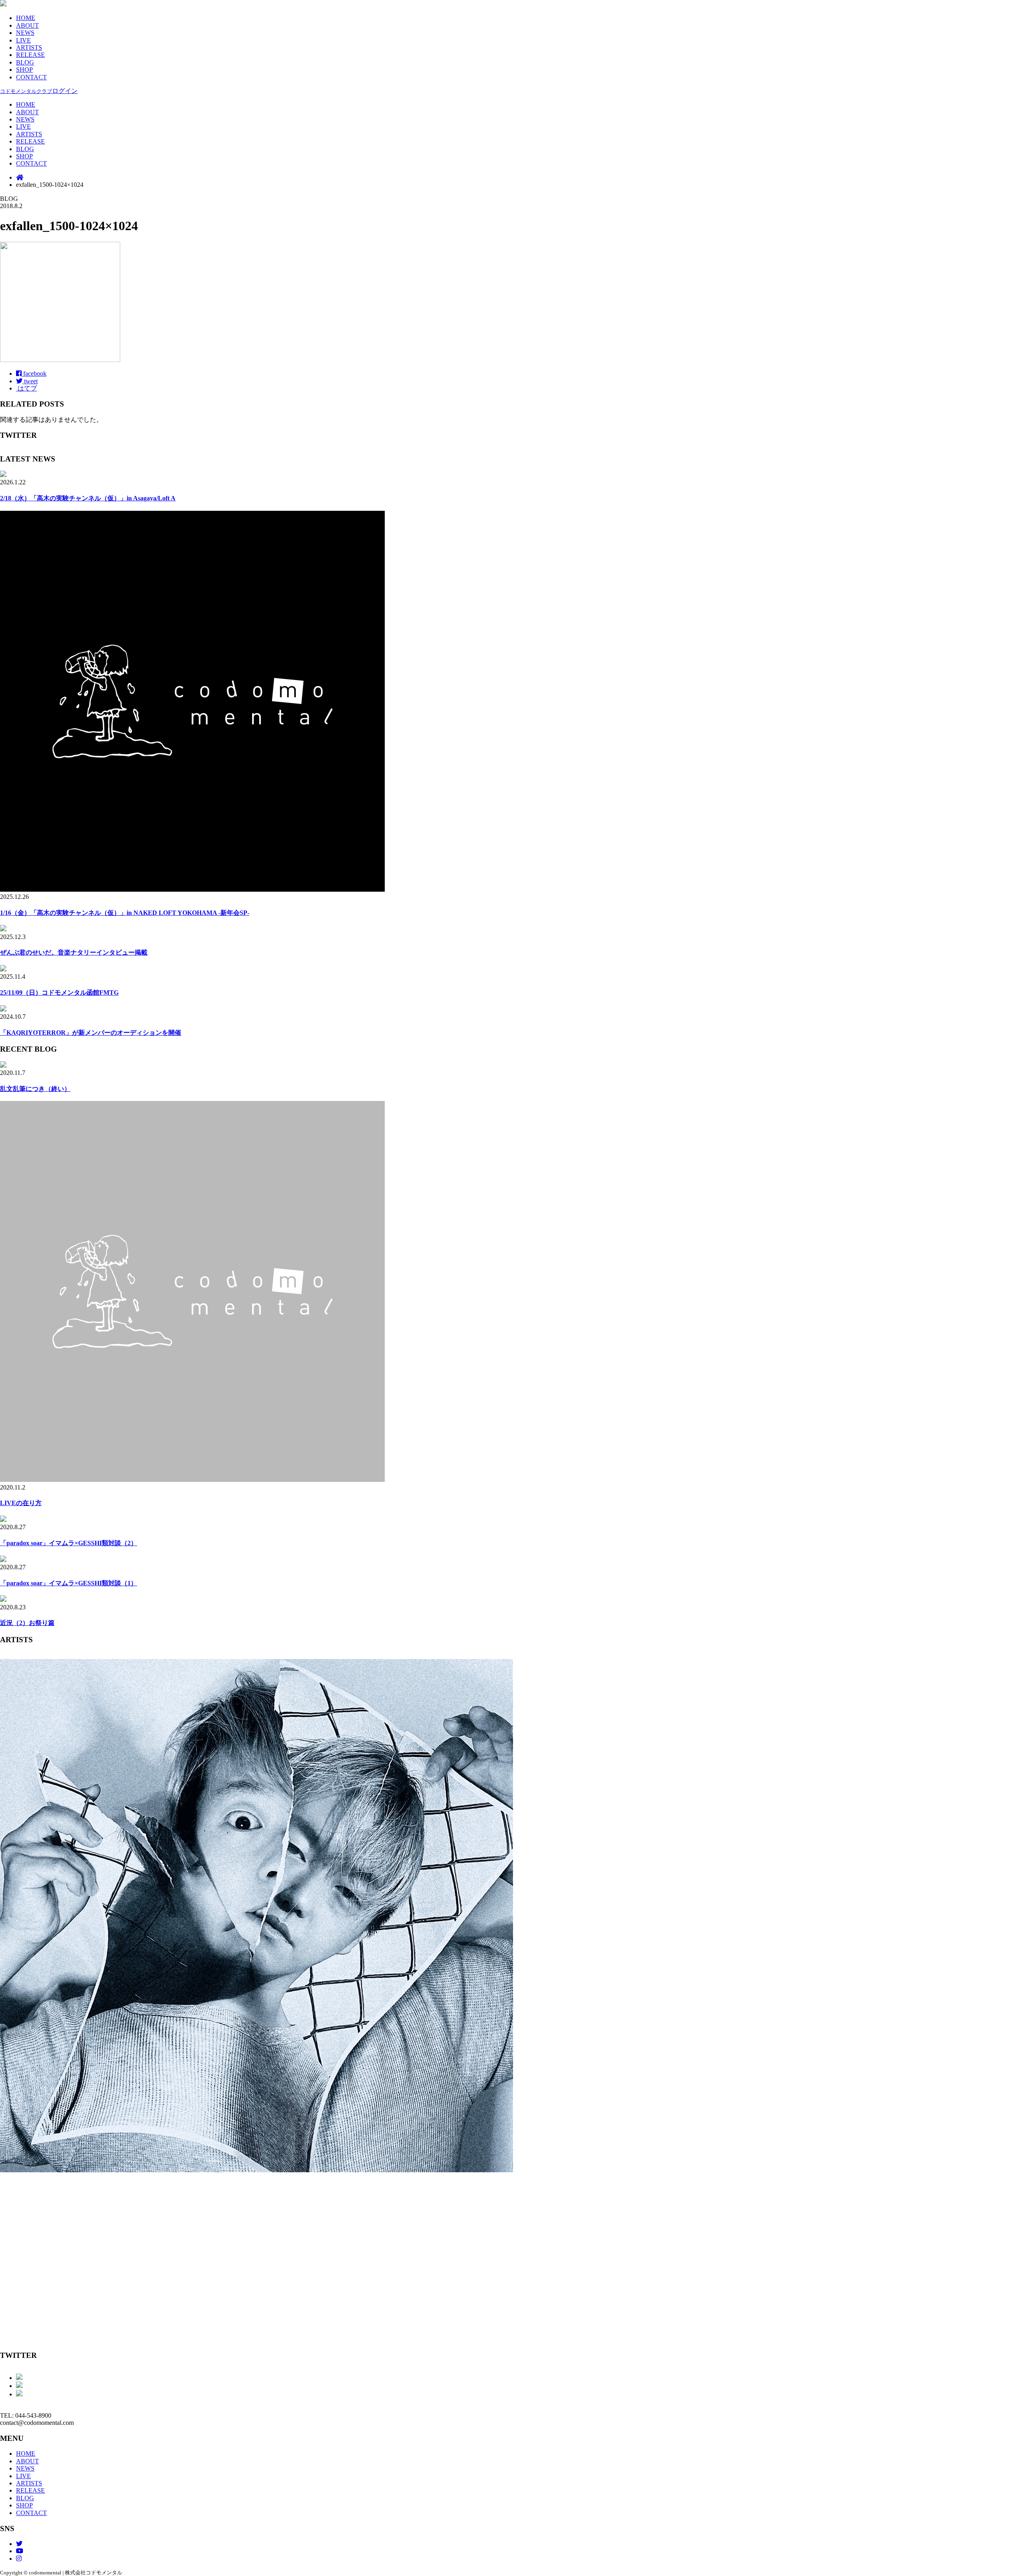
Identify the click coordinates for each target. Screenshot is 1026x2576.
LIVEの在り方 (21, 1503)
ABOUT (27, 25)
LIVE (23, 40)
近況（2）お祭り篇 (27, 1623)
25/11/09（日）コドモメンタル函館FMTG (59, 993)
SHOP (24, 70)
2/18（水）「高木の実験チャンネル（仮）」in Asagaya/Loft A (88, 498)
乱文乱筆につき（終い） (35, 1089)
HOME (26, 18)
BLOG (25, 62)
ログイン (39, 91)
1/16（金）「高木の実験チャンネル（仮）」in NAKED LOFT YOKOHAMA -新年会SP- (125, 913)
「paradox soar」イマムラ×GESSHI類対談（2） (69, 1543)
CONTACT (31, 77)
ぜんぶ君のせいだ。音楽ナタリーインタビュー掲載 (74, 952)
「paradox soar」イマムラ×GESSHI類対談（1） (69, 1583)
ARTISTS (29, 48)
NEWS (25, 33)
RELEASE (30, 55)
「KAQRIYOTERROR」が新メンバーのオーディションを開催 (91, 1033)
